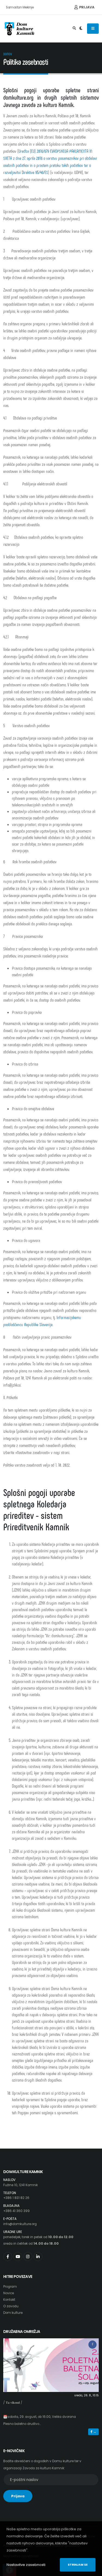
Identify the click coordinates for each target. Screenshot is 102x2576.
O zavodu (11, 2306)
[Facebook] (8, 2257)
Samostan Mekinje (20, 7)
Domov (8, 54)
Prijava (86, 7)
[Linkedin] (38, 2257)
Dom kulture (13, 2313)
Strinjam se (78, 2565)
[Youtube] (18, 2257)
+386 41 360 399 (16, 2211)
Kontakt (9, 2300)
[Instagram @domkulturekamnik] (28, 2257)
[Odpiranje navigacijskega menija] (93, 29)
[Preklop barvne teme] (81, 29)
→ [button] (94, 2432)
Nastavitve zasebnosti (26, 2565)
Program (10, 2287)
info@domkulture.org (20, 2224)
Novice (9, 2293)
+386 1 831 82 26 (16, 2198)
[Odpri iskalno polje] (74, 29)
